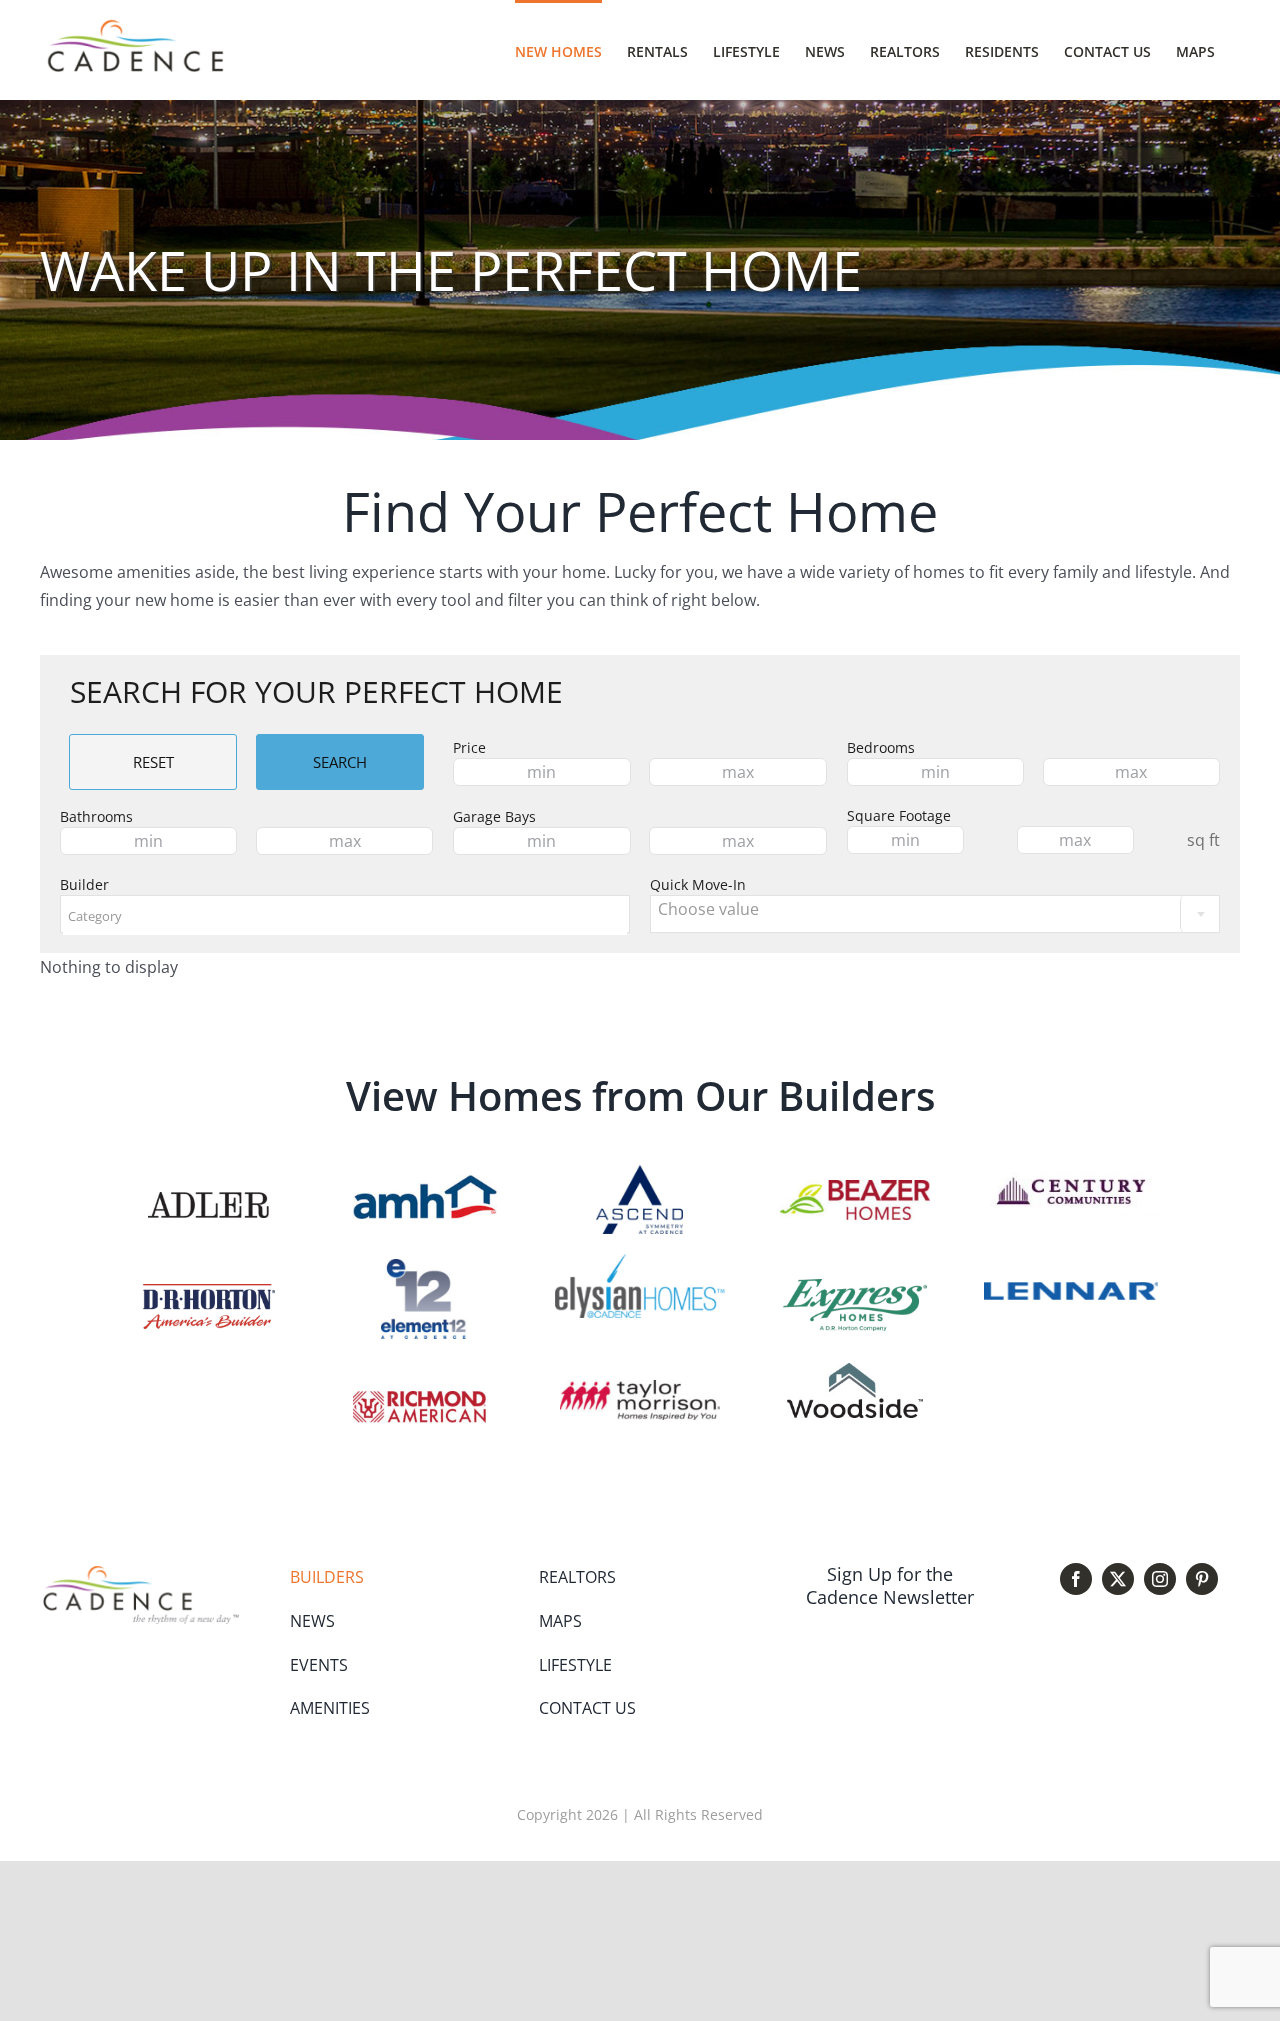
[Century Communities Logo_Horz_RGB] (1071, 1173)
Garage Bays (494, 816)
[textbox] (345, 916)
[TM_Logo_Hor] (640, 1388)
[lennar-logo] (1071, 1290)
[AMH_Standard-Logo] (425, 1183)
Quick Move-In (698, 884)
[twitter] (1118, 1579)
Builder (84, 884)
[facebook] (1076, 1579)
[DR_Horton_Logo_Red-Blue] (209, 1292)
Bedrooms (881, 747)
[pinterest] (1202, 1579)
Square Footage (899, 815)
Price (469, 747)
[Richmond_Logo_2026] (419, 1399)
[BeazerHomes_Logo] (855, 1188)
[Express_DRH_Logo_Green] (855, 1287)
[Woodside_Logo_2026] (855, 1371)
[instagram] (1160, 1579)
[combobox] (345, 914)
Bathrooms (96, 816)
